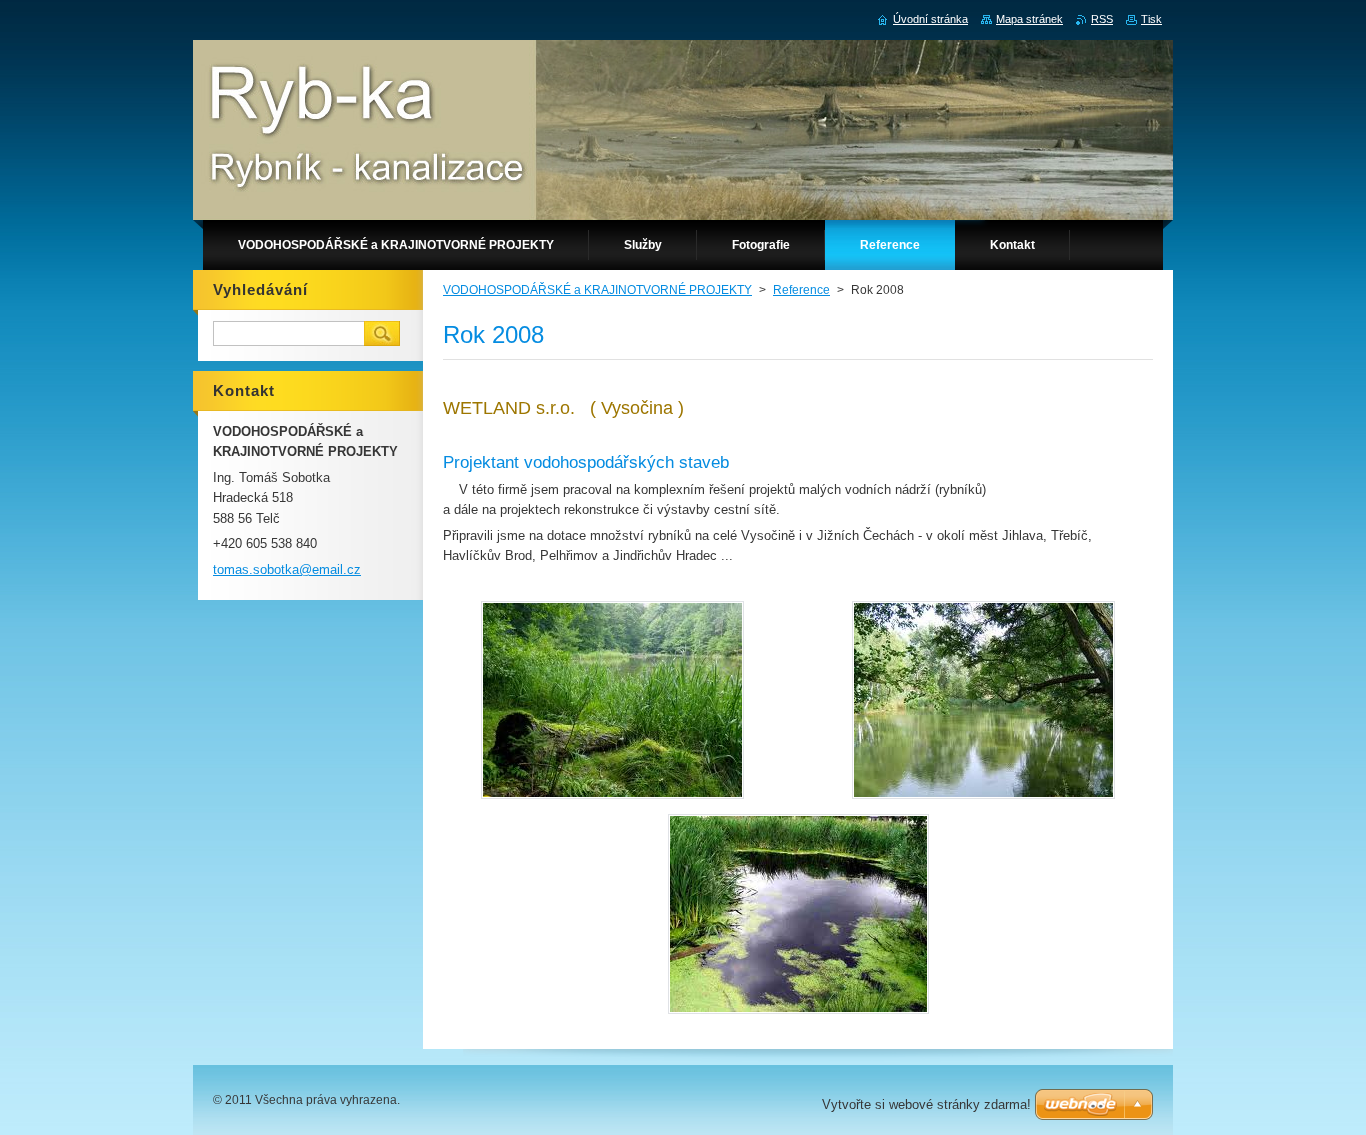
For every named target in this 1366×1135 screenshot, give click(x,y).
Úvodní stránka (930, 19)
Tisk (1151, 19)
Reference (801, 290)
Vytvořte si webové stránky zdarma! (926, 1104)
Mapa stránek (1029, 19)
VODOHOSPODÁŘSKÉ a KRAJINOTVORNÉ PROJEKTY (597, 290)
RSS (1102, 19)
